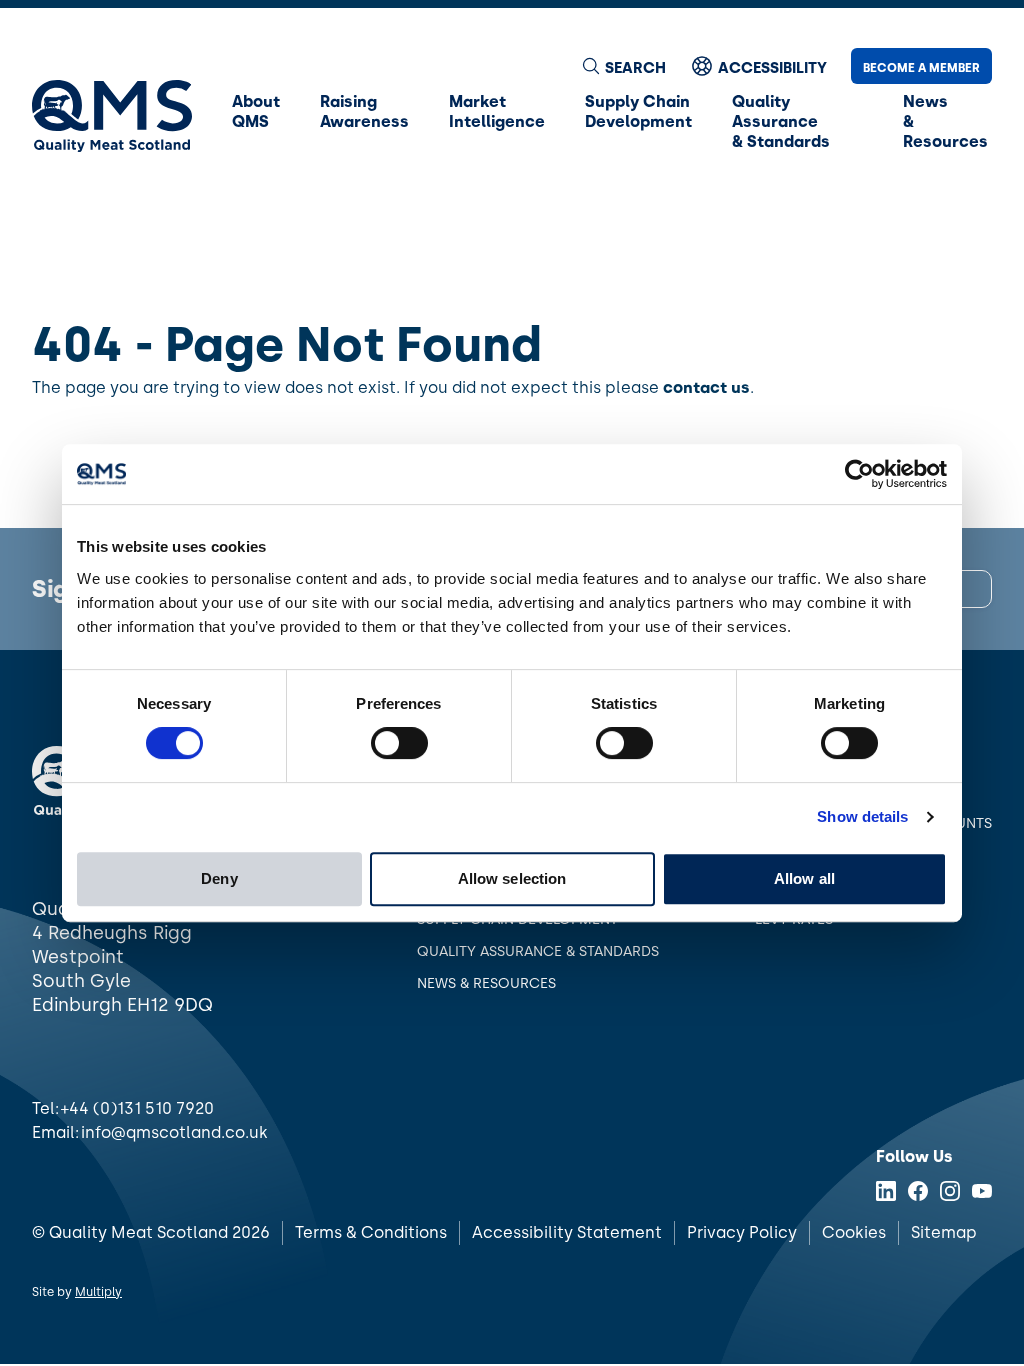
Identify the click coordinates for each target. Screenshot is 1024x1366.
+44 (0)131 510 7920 (137, 1108)
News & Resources (486, 983)
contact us (706, 387)
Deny (219, 878)
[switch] (399, 743)
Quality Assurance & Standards (538, 951)
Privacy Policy (742, 1232)
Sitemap (944, 1232)
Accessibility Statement (567, 1232)
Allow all (804, 878)
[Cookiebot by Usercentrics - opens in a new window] (859, 474)
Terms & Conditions (371, 1232)
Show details (862, 816)
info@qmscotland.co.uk (174, 1132)
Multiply (98, 1292)
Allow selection (512, 878)
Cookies (854, 1232)
